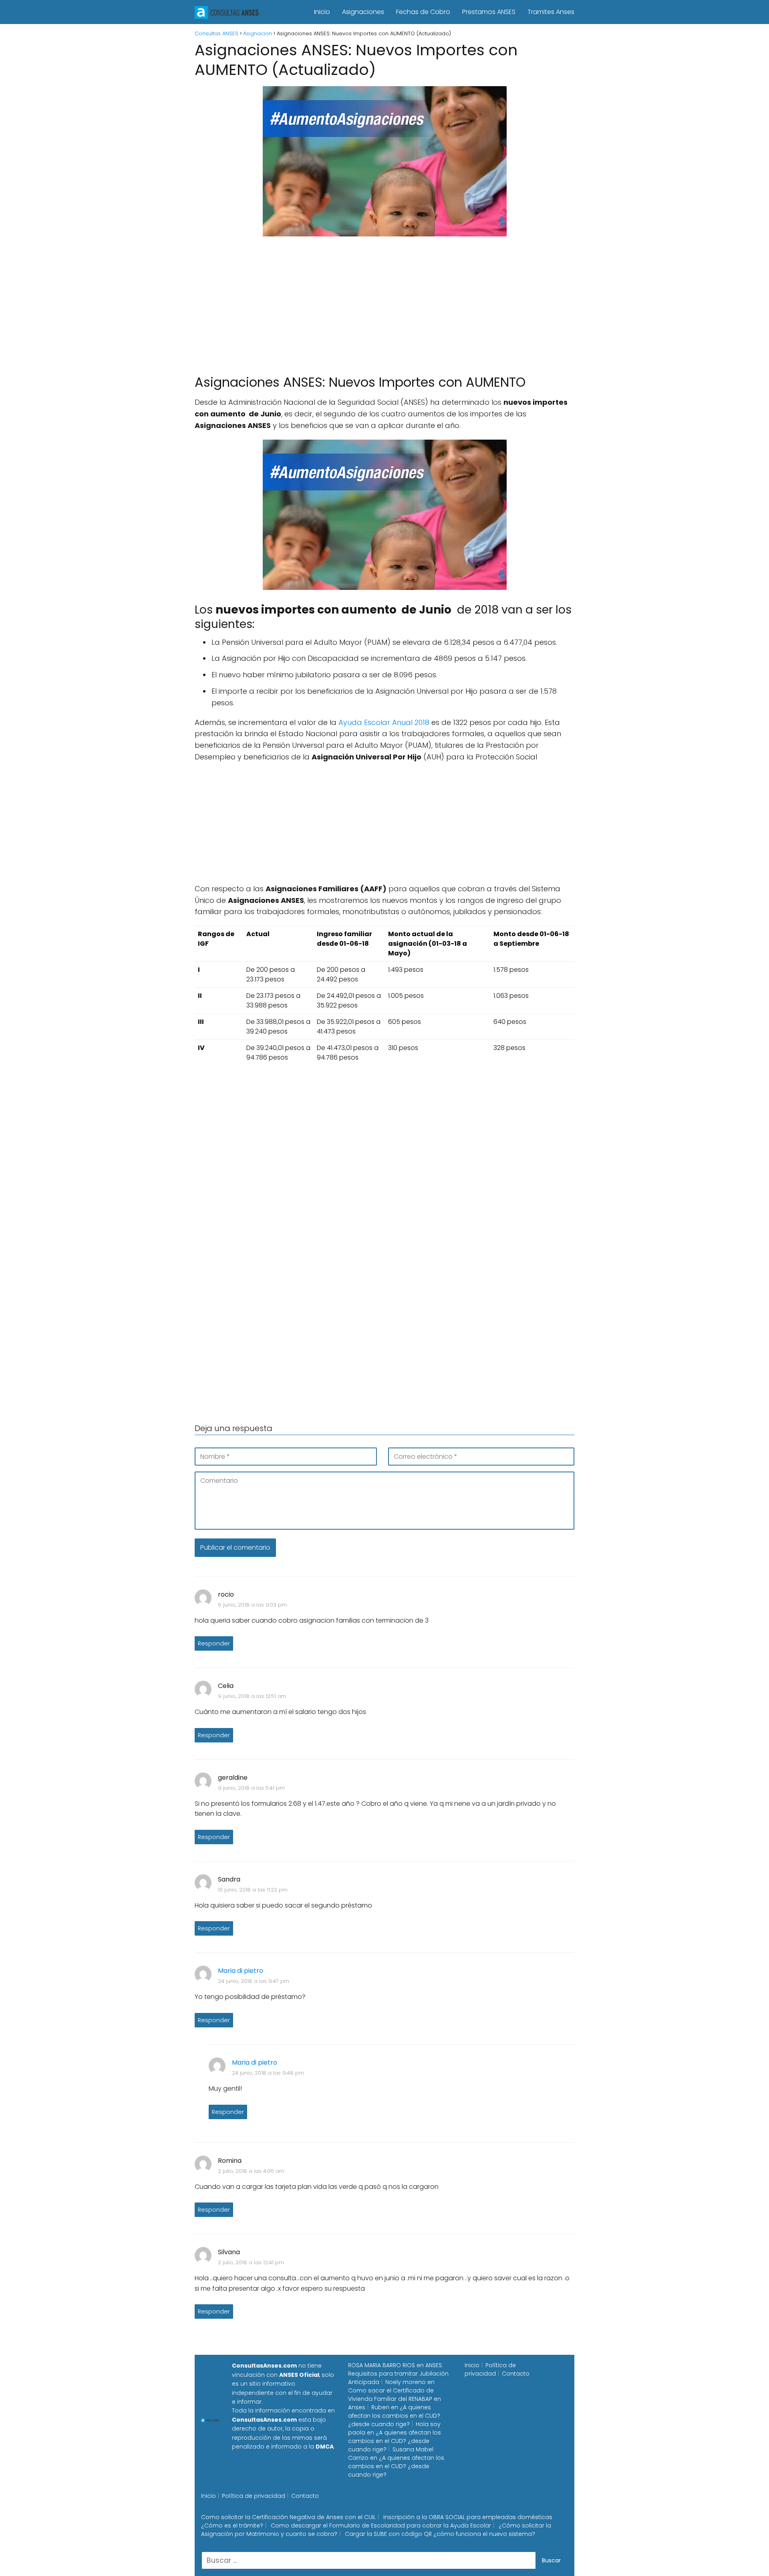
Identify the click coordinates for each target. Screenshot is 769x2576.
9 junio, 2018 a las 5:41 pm (251, 1788)
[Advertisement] (384, 302)
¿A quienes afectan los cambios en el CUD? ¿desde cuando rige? (394, 2416)
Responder (214, 1643)
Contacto (516, 2374)
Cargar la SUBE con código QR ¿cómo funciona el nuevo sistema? (440, 2534)
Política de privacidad (490, 2369)
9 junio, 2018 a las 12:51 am (252, 1696)
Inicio (322, 12)
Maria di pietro (241, 1971)
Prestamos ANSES (489, 12)
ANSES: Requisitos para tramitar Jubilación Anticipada (398, 2374)
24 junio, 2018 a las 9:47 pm (254, 1981)
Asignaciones (363, 12)
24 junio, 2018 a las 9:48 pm (268, 2073)
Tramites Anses (551, 12)
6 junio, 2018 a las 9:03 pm (252, 1605)
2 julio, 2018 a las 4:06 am (251, 2171)
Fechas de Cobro (423, 12)
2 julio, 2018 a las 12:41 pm (251, 2262)
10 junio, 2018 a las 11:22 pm (253, 1890)
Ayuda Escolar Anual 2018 (384, 722)
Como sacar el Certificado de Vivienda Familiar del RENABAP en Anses (395, 2399)
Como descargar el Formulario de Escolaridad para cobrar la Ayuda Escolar (381, 2526)
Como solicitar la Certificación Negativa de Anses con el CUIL (288, 2517)
